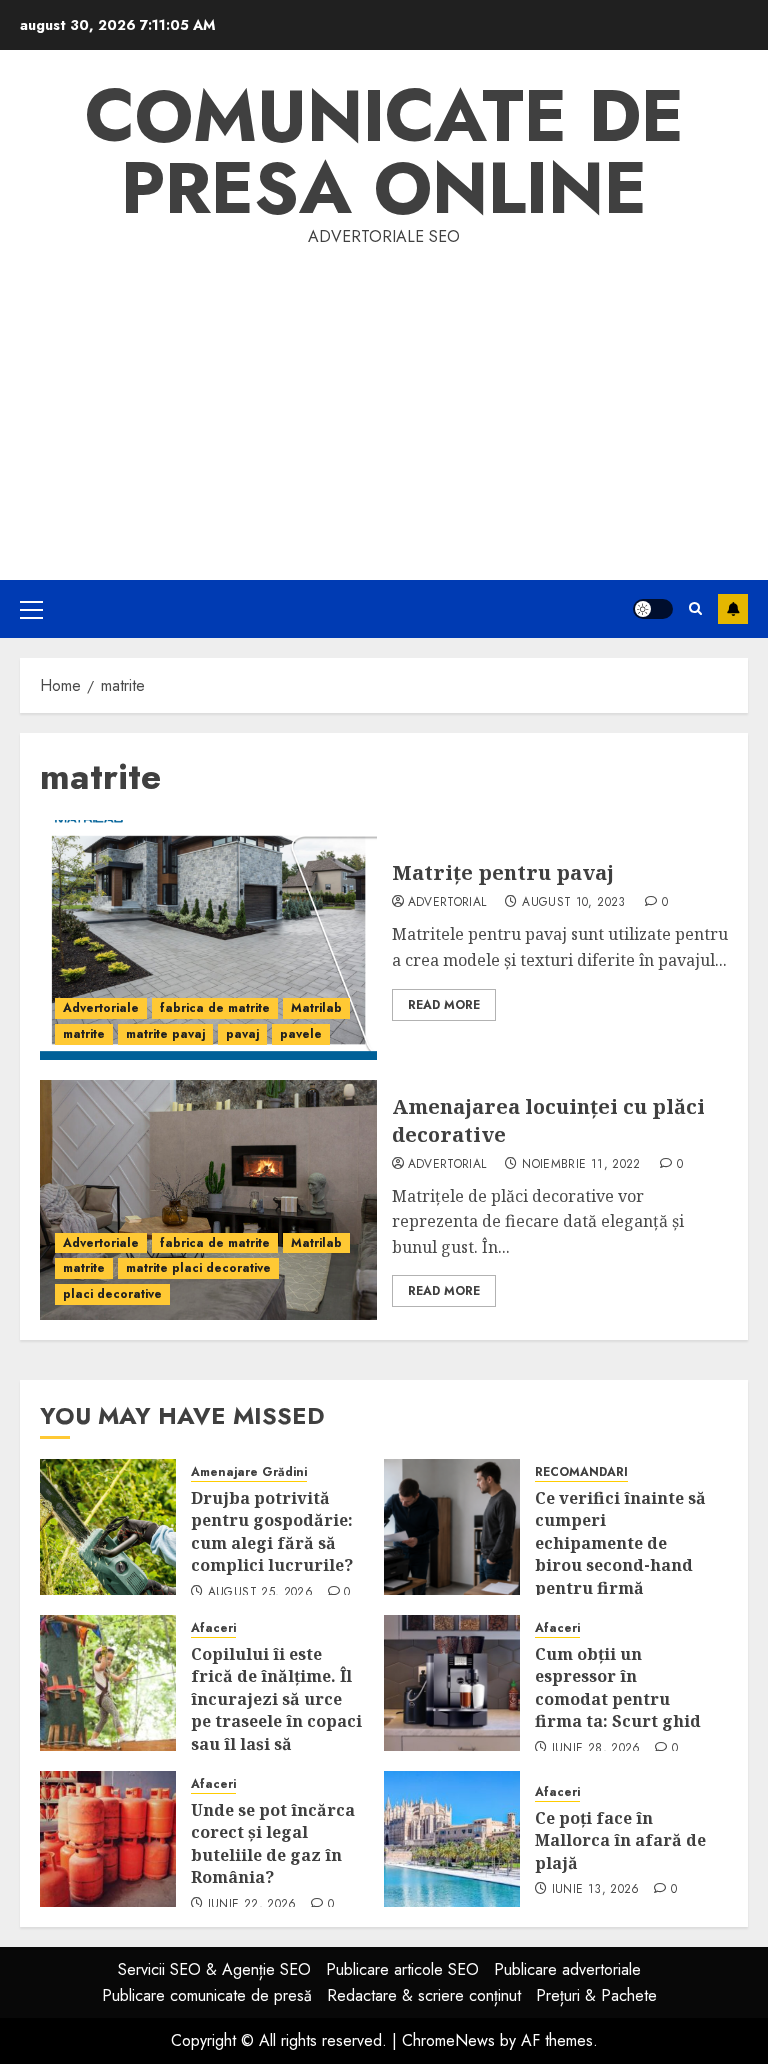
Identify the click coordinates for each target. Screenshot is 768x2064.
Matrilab (316, 1008)
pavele (301, 1034)
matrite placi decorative (198, 1268)
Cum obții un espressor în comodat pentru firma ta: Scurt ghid (618, 1687)
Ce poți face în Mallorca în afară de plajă (620, 1840)
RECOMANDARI (581, 1472)
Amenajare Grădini (249, 1472)
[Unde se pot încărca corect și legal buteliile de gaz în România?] (108, 1839)
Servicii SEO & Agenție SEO (214, 1969)
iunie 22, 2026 (252, 1905)
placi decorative (112, 1294)
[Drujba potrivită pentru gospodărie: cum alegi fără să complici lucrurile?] (108, 1527)
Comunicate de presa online (384, 152)
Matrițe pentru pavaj (503, 872)
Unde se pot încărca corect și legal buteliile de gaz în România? (273, 1843)
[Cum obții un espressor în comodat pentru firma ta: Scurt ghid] (452, 1683)
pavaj (242, 1034)
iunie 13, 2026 (596, 1890)
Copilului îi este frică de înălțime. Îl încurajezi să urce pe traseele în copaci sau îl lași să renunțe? (276, 1710)
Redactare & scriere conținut (424, 1995)
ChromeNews (448, 2040)
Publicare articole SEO (402, 1969)
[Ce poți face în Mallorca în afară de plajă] (452, 1839)
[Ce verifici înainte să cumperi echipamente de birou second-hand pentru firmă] (452, 1527)
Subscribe (733, 609)
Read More (444, 1005)
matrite (84, 1034)
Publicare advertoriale (567, 1969)
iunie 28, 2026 (596, 1749)
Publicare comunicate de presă (207, 1995)
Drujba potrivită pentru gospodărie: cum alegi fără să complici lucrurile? (272, 1531)
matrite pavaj (165, 1034)
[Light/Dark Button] (653, 609)
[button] (31, 609)
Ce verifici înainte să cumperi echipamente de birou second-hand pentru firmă (620, 1543)
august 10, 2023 (573, 903)
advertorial (447, 903)
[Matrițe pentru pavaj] (208, 940)
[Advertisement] (384, 400)
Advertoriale (101, 1008)
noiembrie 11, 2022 (581, 1165)
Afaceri (213, 1628)
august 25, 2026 (260, 1593)
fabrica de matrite (215, 1008)
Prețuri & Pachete (596, 1995)
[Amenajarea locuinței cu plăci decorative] (208, 1200)
